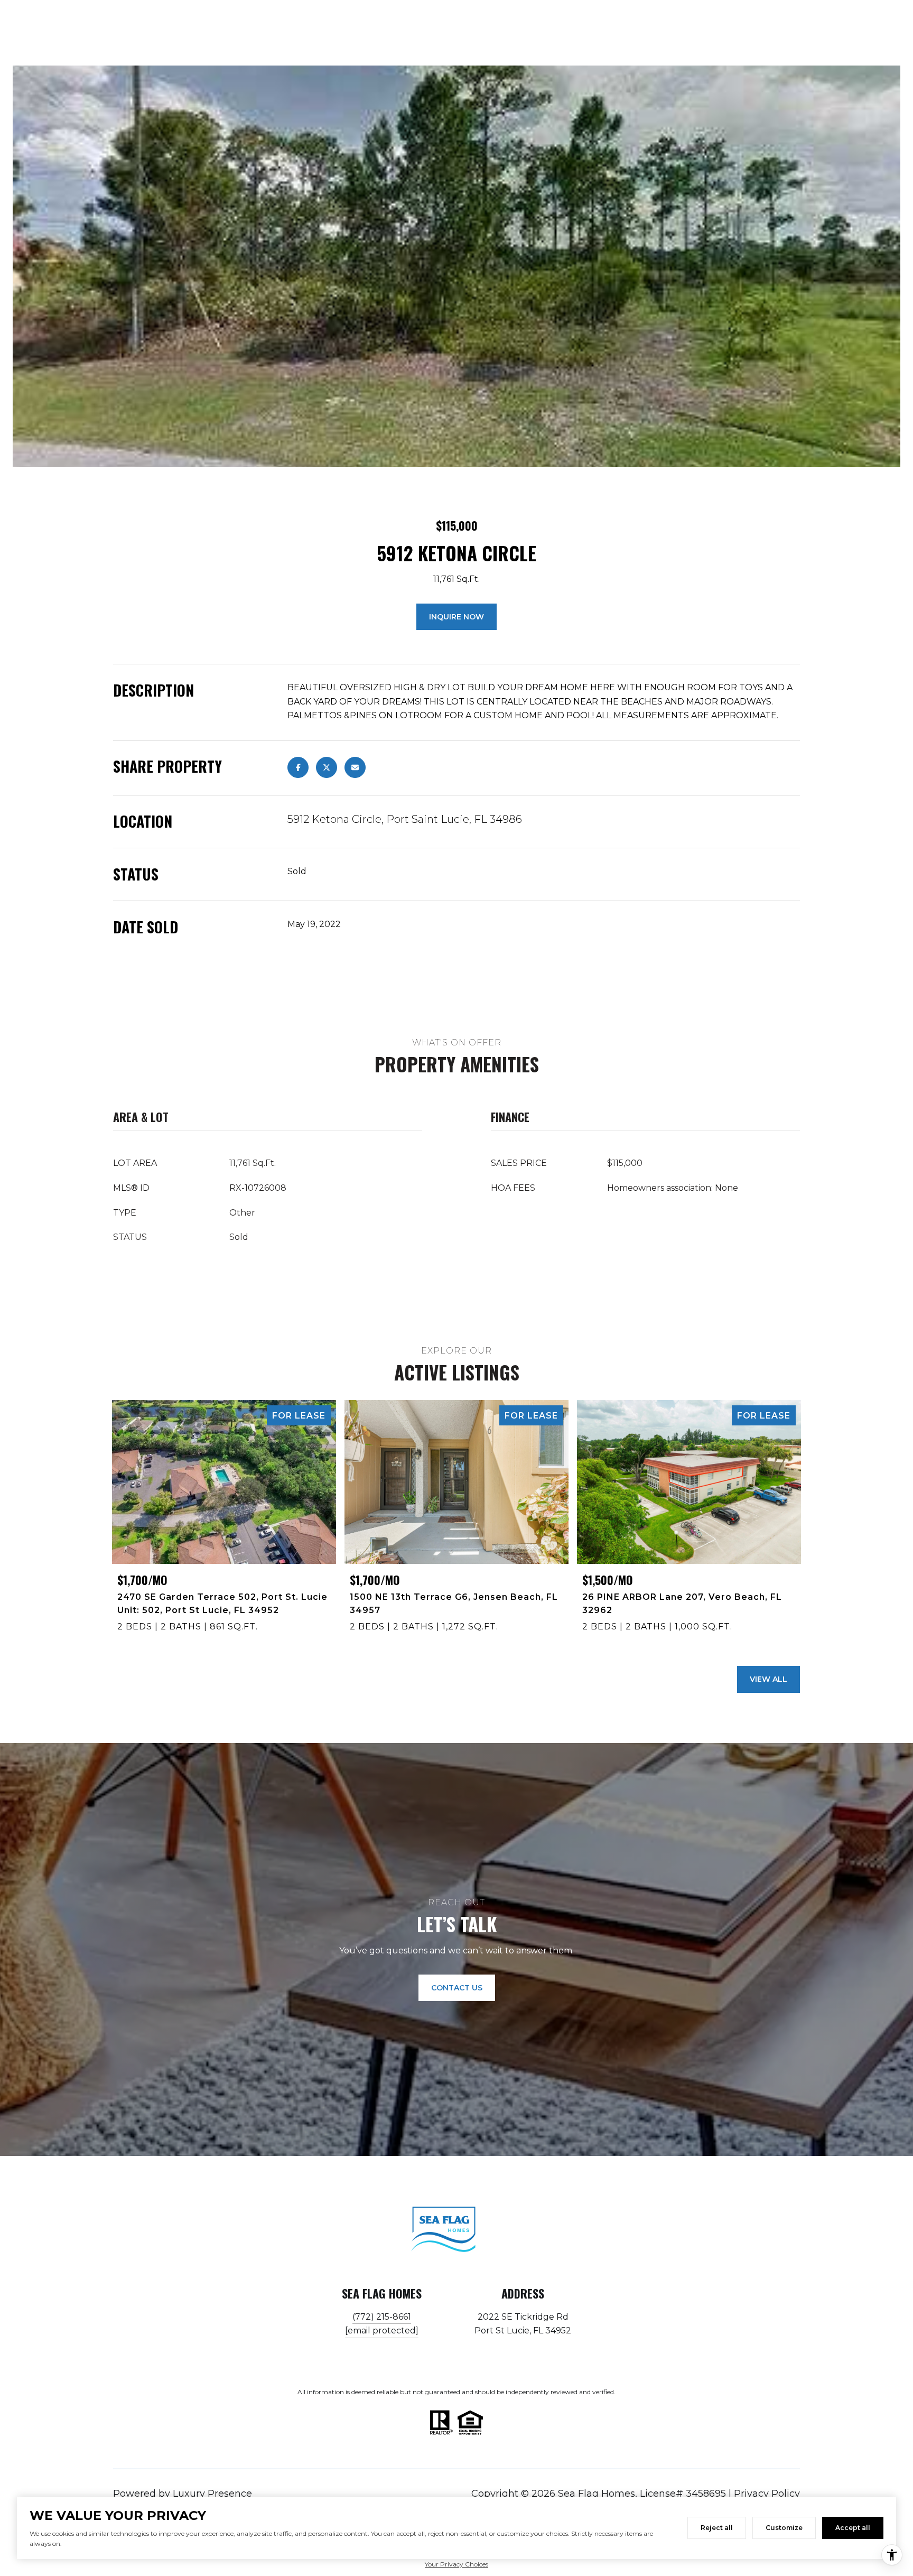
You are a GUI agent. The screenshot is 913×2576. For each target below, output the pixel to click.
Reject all (717, 2528)
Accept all (853, 2528)
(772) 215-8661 (382, 2317)
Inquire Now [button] (456, 617)
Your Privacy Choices (456, 2564)
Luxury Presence (212, 2494)
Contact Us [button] (457, 1988)
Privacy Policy (767, 2494)
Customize (784, 2528)
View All (768, 1679)
